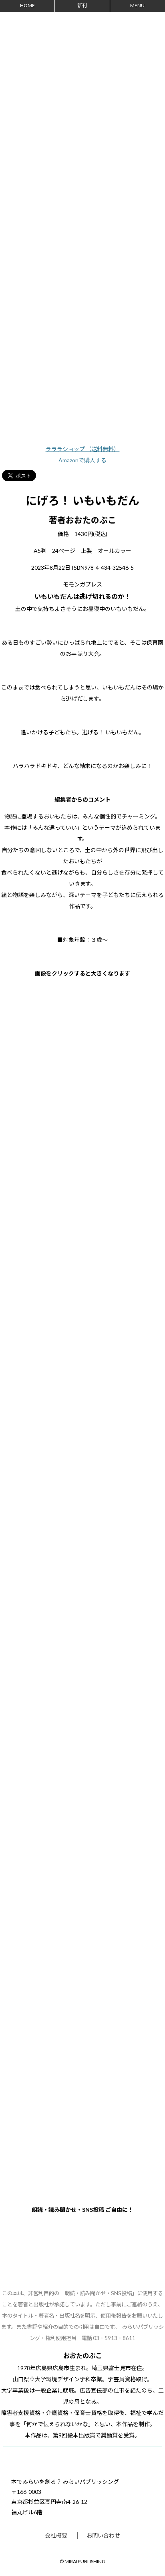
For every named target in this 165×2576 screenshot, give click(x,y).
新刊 (82, 5)
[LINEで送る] (54, 473)
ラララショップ (83, 449)
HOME (27, 5)
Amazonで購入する (82, 460)
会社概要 (56, 2535)
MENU (137, 5)
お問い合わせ (103, 2535)
